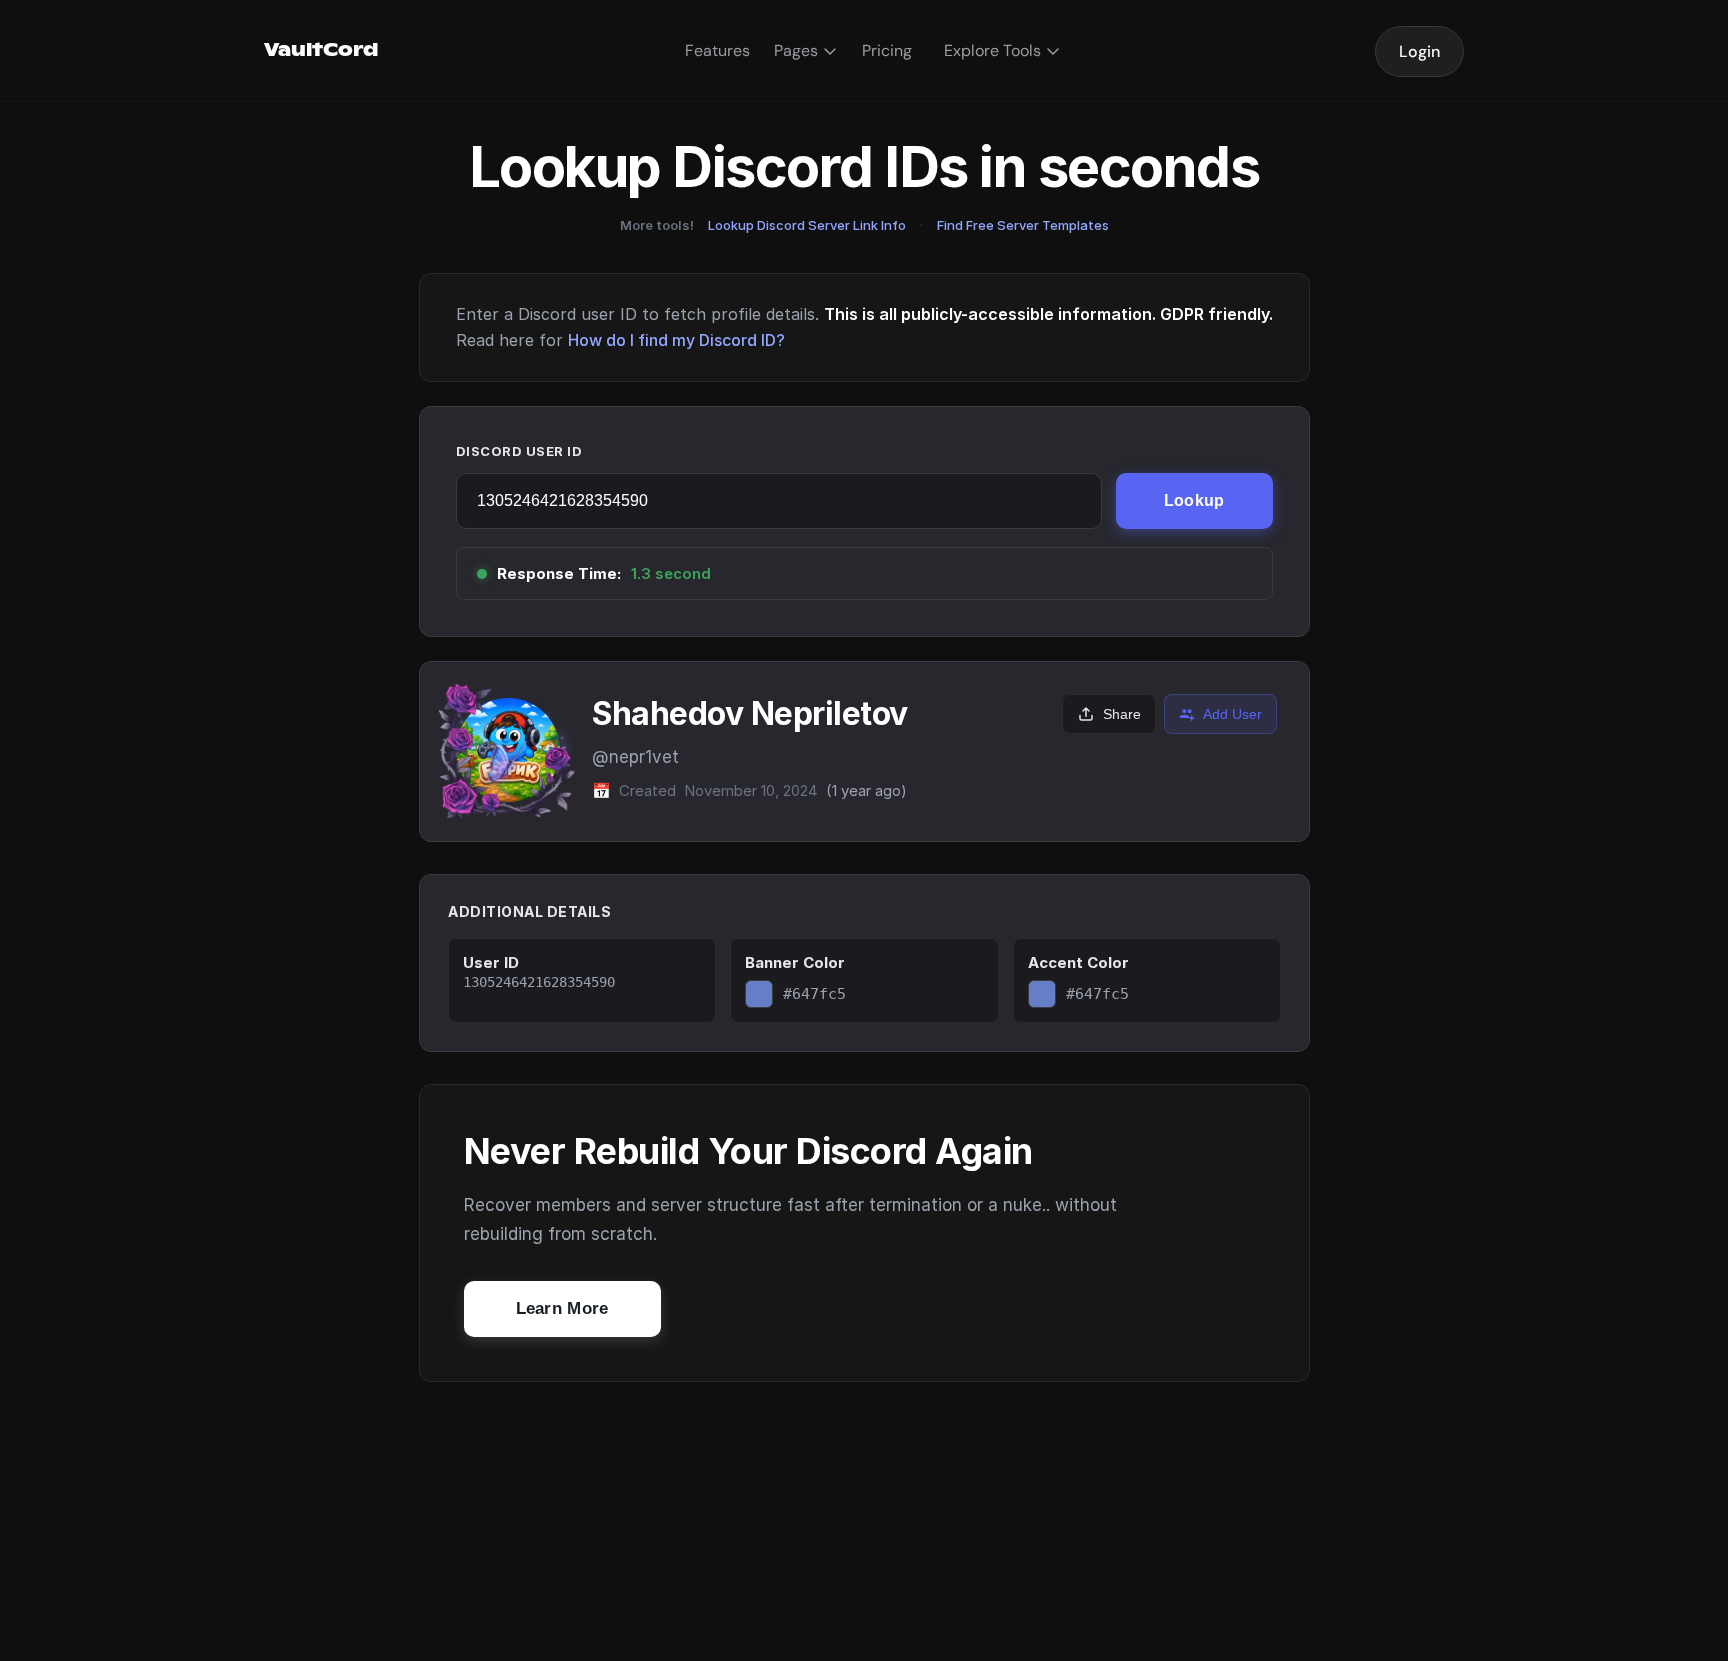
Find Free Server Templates (1023, 225)
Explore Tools (992, 50)
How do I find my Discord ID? (676, 340)
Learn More (562, 1308)
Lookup (1194, 500)
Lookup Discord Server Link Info (807, 225)
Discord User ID (519, 451)
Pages (796, 50)
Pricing (887, 50)
